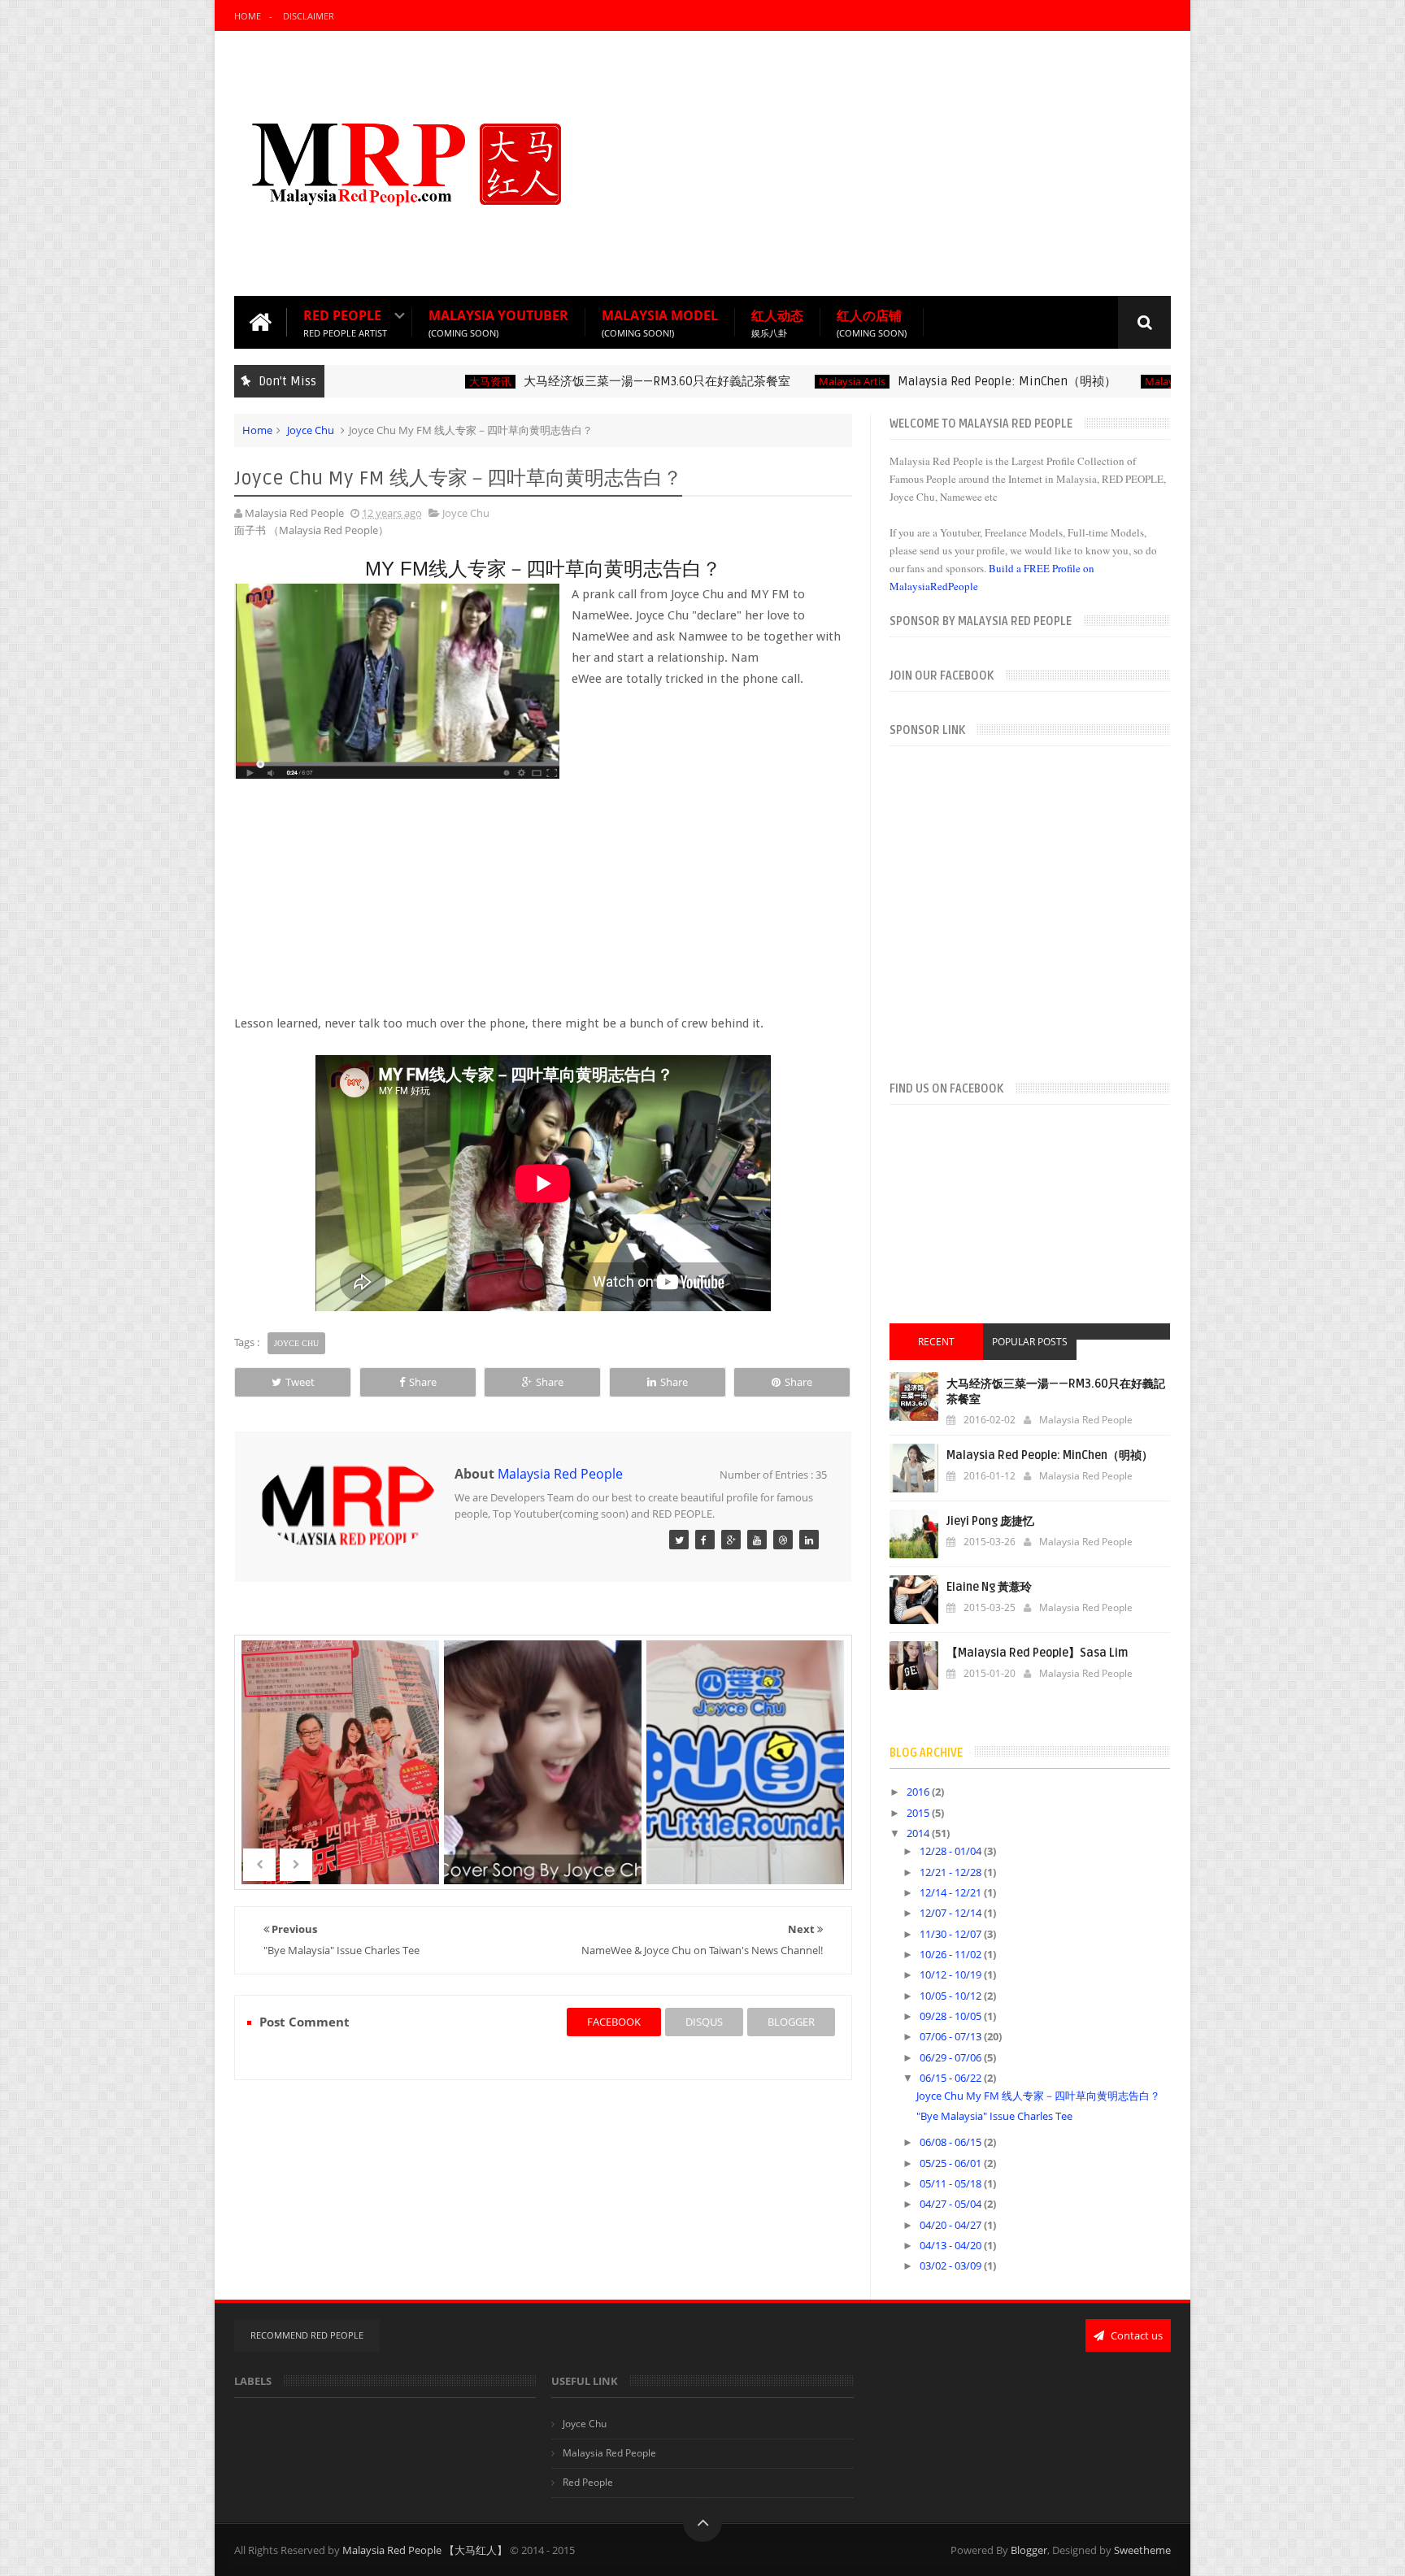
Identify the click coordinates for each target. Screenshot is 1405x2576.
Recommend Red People (307, 2335)
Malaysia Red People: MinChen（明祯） (953, 381)
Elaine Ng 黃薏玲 (989, 1587)
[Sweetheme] (679, 1540)
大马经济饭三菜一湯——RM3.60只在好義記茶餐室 (602, 381)
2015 (919, 1813)
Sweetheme (1142, 2550)
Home (248, 16)
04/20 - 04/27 (952, 2225)
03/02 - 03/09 (952, 2265)
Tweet (300, 1382)
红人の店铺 (872, 322)
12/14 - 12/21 (952, 1892)
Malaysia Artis (798, 382)
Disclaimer (309, 16)
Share (423, 1382)
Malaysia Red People (1140, 382)
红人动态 (777, 322)
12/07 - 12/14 (952, 1913)
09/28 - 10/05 (952, 2016)
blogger (791, 2022)
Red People (345, 322)
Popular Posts (1030, 1342)
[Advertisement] (875, 162)
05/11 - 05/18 (952, 2183)
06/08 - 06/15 (952, 2142)
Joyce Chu (311, 430)
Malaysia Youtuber (498, 322)
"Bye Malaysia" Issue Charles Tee (994, 2116)
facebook (614, 2022)
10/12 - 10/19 (952, 1974)
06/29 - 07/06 (952, 2057)
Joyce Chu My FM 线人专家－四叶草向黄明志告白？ (1038, 2096)
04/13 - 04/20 (952, 2245)
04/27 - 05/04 (952, 2204)
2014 (919, 1833)
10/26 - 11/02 (952, 1954)
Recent (936, 1342)
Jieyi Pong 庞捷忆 (990, 1521)
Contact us (1135, 2335)
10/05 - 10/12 (952, 1996)
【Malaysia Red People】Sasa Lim (1037, 1653)
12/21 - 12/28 (952, 1872)
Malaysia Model (660, 322)
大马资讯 (436, 382)
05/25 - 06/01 (952, 2163)
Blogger (1029, 2550)
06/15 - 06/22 (952, 2078)
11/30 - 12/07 (952, 1934)
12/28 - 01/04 (952, 1851)
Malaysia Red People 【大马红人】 (425, 2550)
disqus (704, 2022)
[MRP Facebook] (705, 1540)
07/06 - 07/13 (952, 2036)
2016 (919, 1792)
